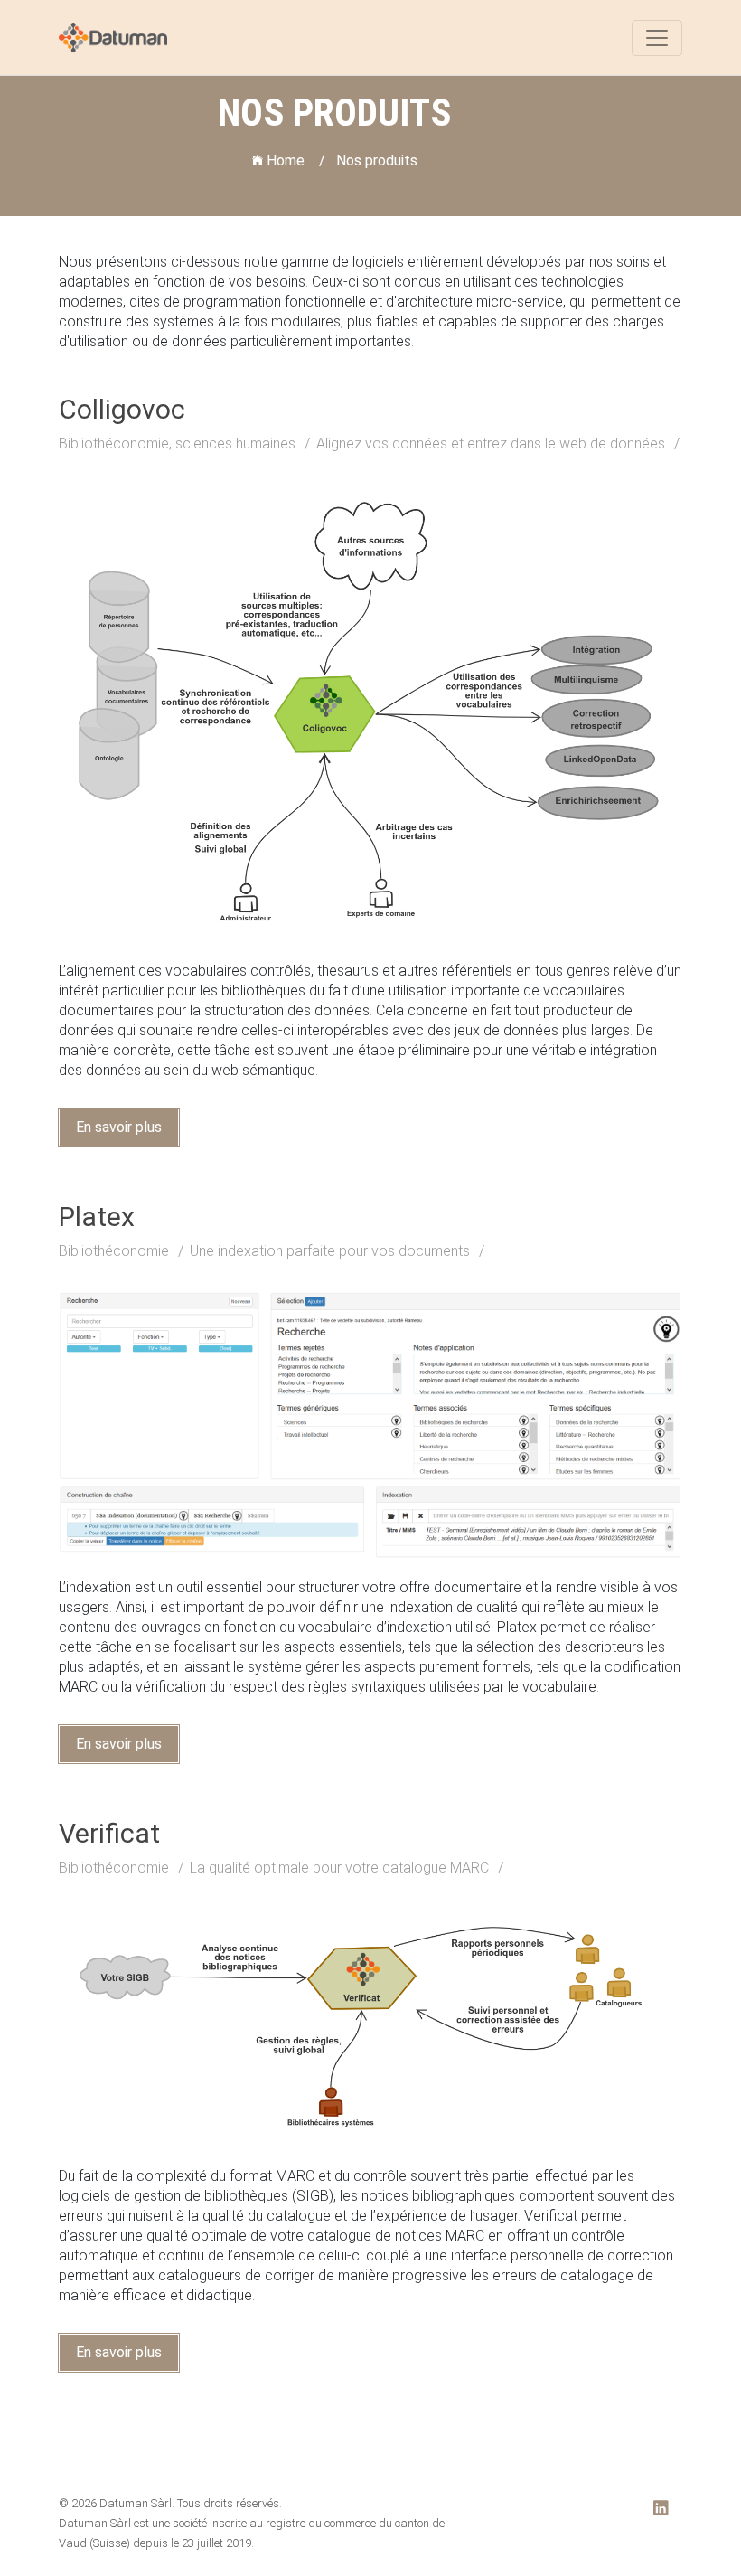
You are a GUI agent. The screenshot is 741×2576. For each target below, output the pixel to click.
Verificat (109, 1833)
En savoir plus (119, 1127)
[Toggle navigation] (657, 38)
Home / (294, 160)
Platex (97, 1217)
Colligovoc (122, 409)
